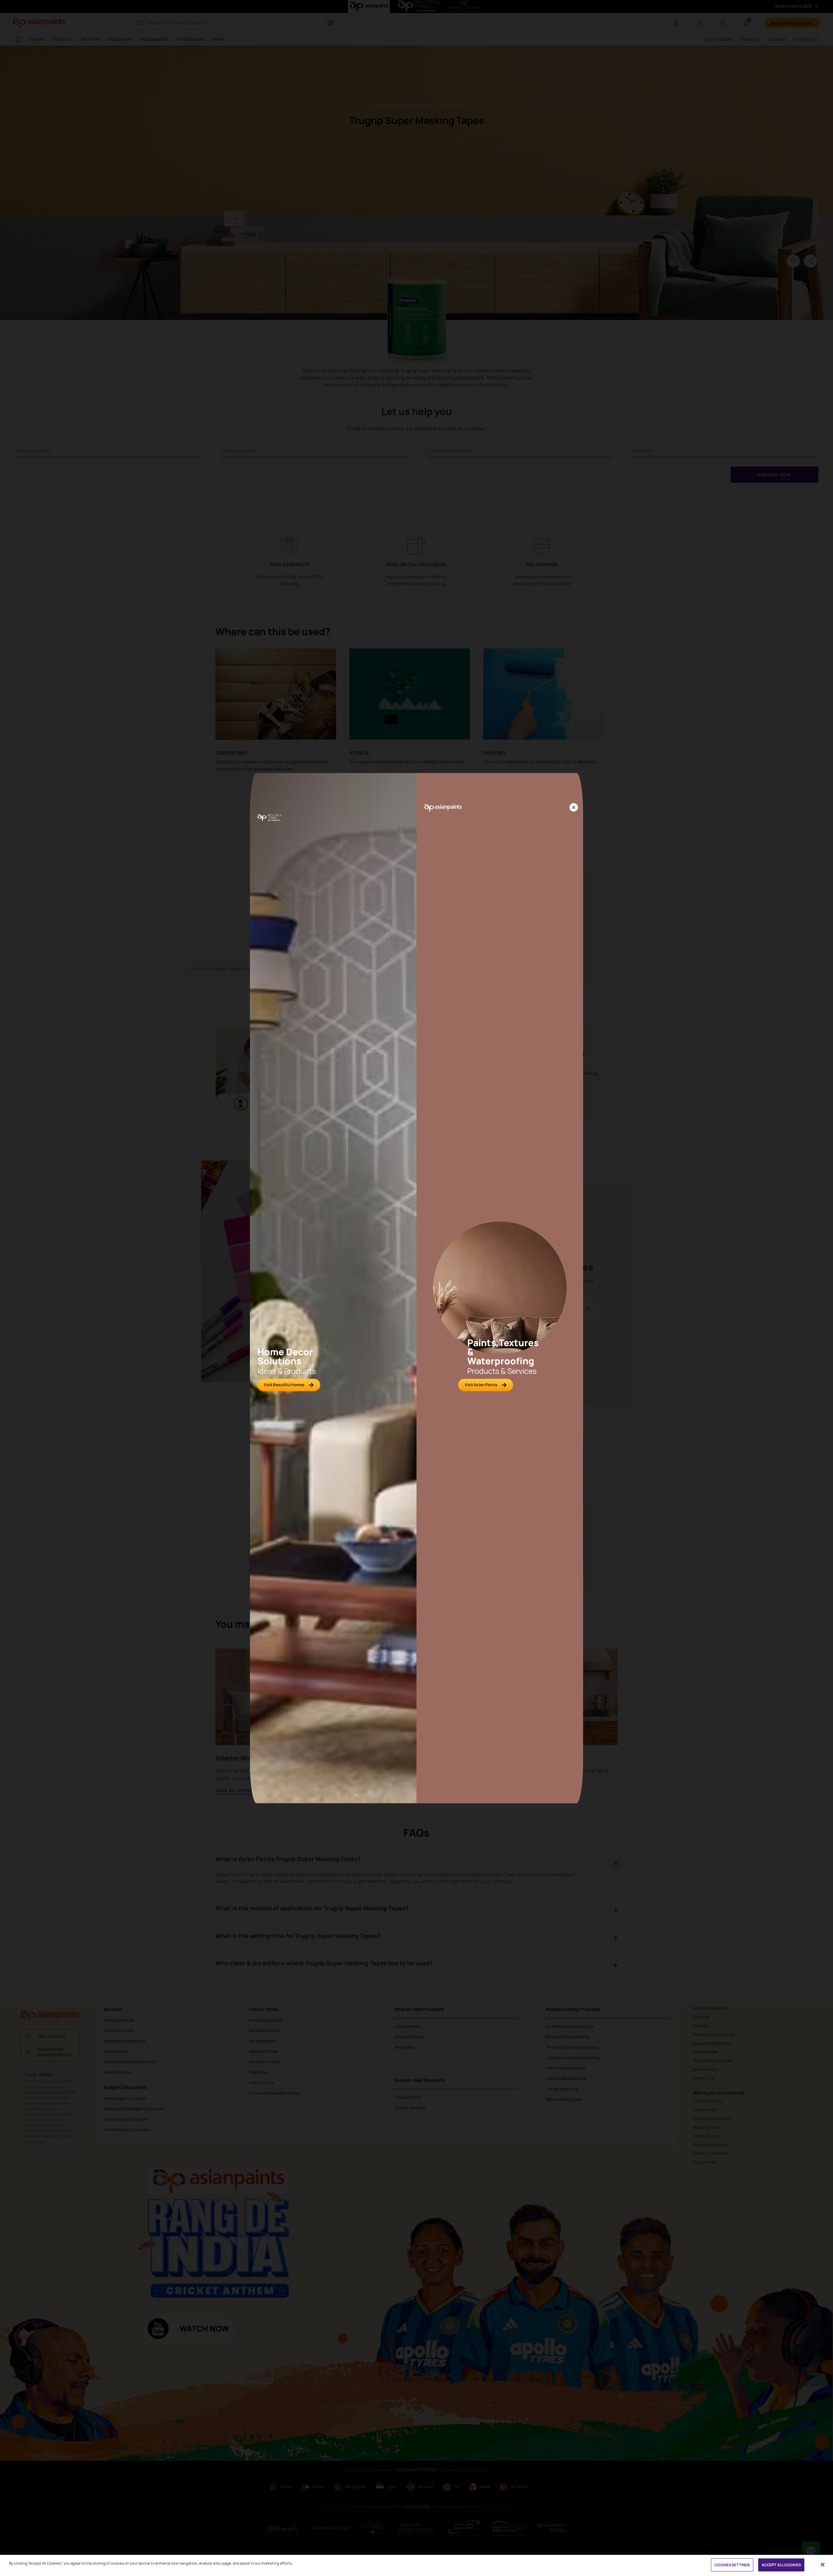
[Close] (574, 808)
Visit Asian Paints (481, 1385)
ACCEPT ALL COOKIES (781, 2565)
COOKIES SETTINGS (732, 2565)
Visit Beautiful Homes (284, 1385)
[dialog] (416, 1288)
